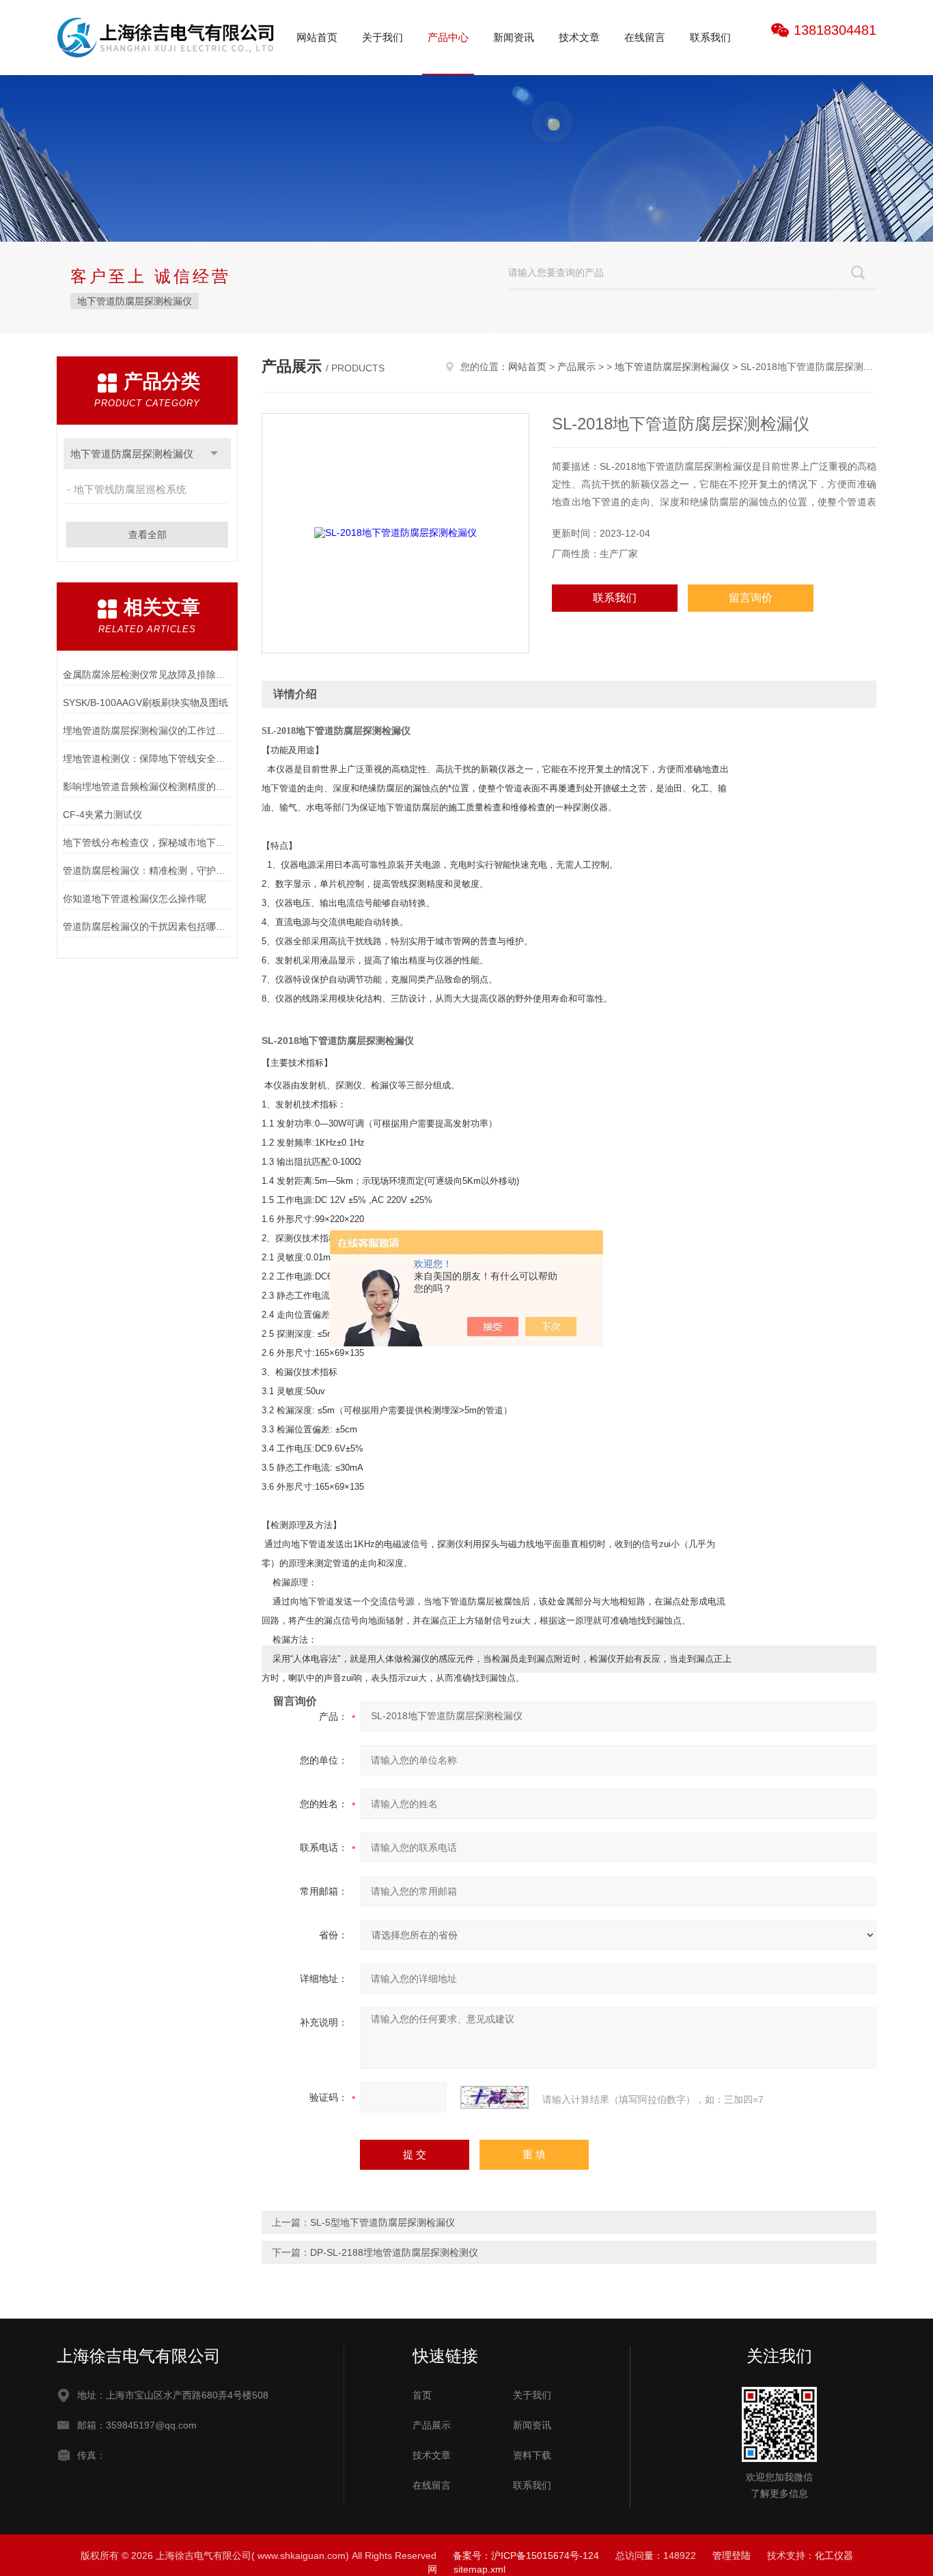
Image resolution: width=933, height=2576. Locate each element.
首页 (422, 2395)
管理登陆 (732, 2556)
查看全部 (148, 535)
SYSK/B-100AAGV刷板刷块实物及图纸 (145, 703)
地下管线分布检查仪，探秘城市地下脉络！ (147, 843)
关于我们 (382, 37)
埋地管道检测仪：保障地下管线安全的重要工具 (147, 759)
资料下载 (532, 2455)
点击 (214, 454)
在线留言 (645, 37)
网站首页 (317, 37)
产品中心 (448, 37)
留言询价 (751, 598)
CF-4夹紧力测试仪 (102, 815)
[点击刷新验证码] (495, 2097)
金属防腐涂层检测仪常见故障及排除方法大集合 (147, 675)
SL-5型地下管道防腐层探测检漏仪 (382, 2222)
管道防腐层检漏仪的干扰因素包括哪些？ (147, 926)
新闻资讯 (514, 37)
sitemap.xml (479, 2569)
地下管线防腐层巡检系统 (130, 489)
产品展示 (576, 367)
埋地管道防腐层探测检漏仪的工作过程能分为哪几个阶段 (147, 731)
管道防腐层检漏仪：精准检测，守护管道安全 (147, 871)
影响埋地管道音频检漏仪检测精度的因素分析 (147, 787)
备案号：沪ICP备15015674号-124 (526, 2556)
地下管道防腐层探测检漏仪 (135, 301)
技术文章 (579, 37)
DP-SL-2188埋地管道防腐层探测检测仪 (394, 2252)
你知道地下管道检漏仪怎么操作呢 (135, 898)
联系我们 (710, 37)
